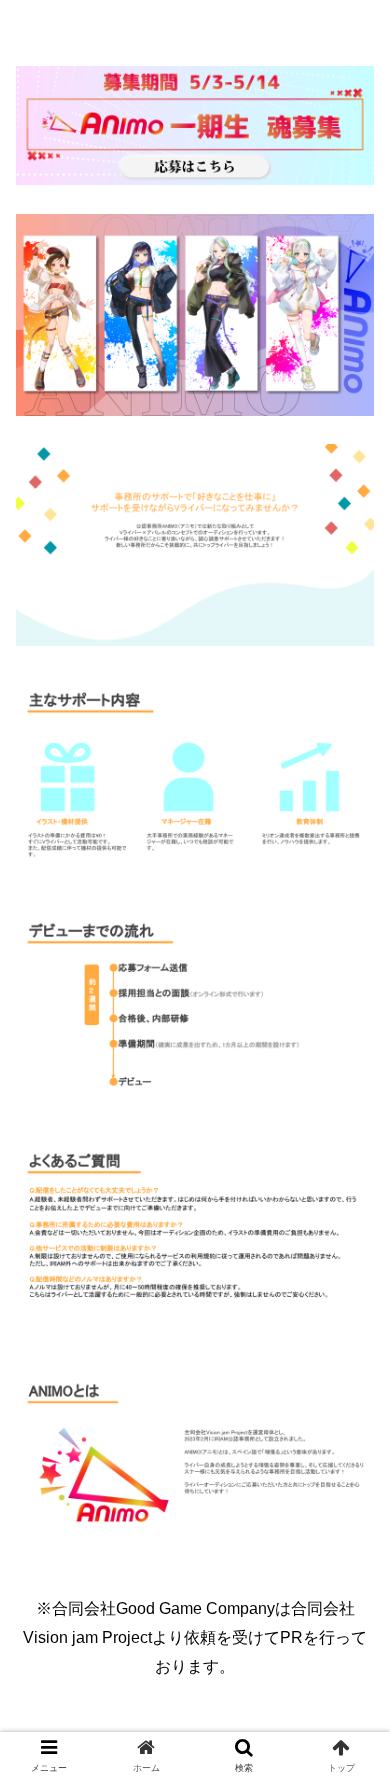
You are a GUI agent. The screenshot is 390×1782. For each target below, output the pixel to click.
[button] (350, 1643)
